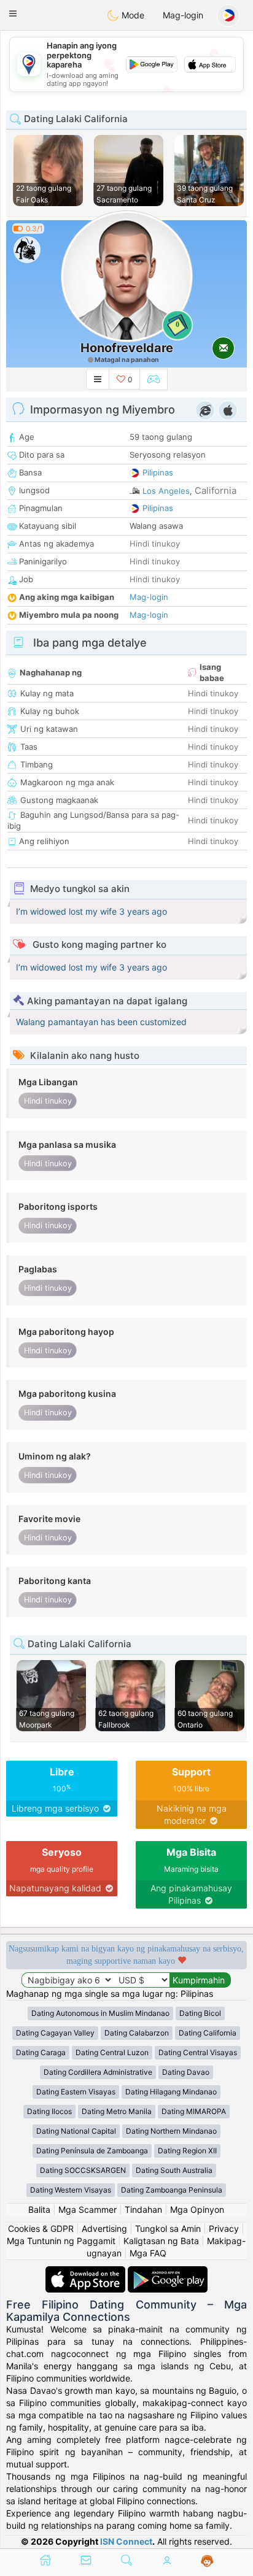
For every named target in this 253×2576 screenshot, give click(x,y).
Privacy (224, 2228)
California (216, 490)
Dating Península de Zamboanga (92, 2151)
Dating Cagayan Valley (55, 2033)
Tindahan (143, 2209)
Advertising (104, 2228)
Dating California (208, 2033)
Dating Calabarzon (137, 2033)
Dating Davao (186, 2072)
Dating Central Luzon (112, 2052)
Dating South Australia (174, 2170)
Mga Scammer (88, 2209)
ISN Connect (126, 2541)
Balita (39, 2209)
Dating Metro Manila (117, 2111)
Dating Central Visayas (198, 2052)
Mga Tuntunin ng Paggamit (61, 2241)
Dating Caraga (41, 2052)
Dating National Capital (76, 2131)
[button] (13, 13)
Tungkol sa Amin (168, 2228)
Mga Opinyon (197, 2209)
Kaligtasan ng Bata (161, 2241)
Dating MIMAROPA (194, 2111)
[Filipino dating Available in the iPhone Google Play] (168, 2272)
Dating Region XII (187, 2151)
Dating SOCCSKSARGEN (83, 2170)
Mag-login (183, 15)
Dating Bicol (200, 2013)
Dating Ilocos (49, 2111)
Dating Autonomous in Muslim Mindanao (100, 2013)
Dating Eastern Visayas (76, 2092)
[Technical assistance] (207, 2561)
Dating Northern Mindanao (171, 2131)
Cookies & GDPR (41, 2228)
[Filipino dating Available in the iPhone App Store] (87, 2272)
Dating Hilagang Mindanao (171, 2092)
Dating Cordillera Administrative (98, 2072)
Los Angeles (166, 491)
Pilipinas (158, 472)
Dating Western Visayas (71, 2190)
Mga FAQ (148, 2253)
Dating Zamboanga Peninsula (172, 2190)
